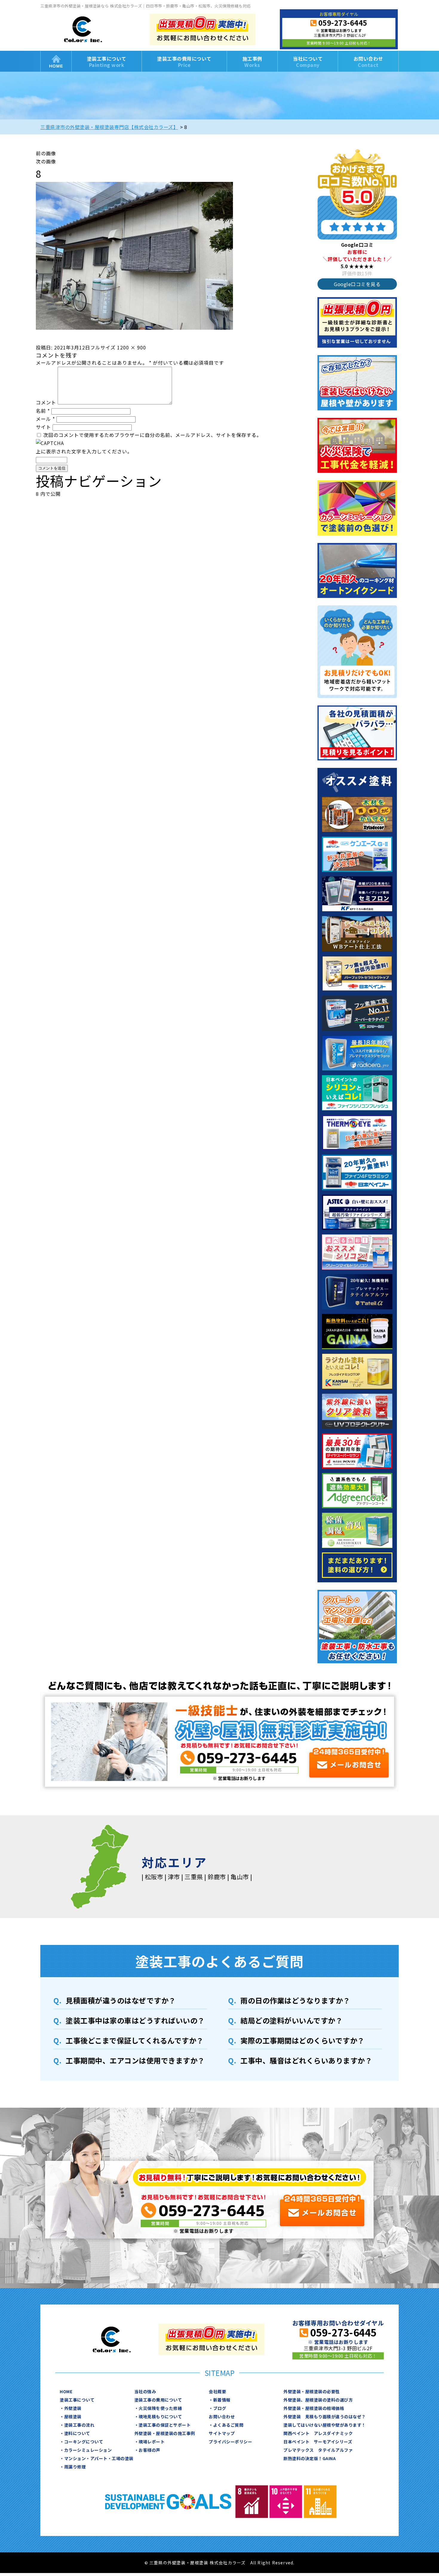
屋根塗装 (73, 2417)
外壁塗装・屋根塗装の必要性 (312, 2391)
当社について (308, 62)
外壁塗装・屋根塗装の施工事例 (165, 2433)
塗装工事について (107, 62)
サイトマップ (222, 2433)
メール (45, 419)
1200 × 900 (132, 347)
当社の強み (145, 2391)
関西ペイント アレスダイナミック (318, 2433)
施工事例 (252, 62)
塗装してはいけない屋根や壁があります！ (325, 2425)
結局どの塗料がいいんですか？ (291, 2020)
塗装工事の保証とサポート (165, 2425)
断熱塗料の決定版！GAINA (310, 2458)
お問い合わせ (368, 62)
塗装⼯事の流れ (79, 2425)
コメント (46, 402)
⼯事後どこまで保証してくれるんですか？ (135, 2040)
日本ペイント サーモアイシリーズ (318, 2442)
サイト (43, 427)
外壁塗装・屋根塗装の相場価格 (314, 2408)
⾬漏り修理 (75, 2467)
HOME (56, 61)
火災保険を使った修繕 (160, 2408)
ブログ (220, 2408)
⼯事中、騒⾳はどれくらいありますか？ (306, 2060)
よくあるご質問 (228, 2425)
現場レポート (152, 2442)
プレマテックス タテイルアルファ (318, 2450)
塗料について (77, 2433)
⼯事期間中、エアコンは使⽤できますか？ (135, 2060)
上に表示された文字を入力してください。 (84, 451)
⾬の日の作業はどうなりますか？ (295, 2000)
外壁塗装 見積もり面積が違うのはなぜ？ (325, 2417)
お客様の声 (149, 2450)
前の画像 (46, 153)
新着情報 (222, 2400)
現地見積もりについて (160, 2417)
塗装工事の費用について (184, 62)
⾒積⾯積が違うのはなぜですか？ (121, 2000)
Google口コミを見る (357, 284)
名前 (43, 411)
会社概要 (217, 2391)
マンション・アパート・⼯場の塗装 (99, 2458)
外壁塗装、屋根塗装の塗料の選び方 (318, 2400)
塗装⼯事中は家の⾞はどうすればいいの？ (135, 2020)
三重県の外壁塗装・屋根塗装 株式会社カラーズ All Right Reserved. (222, 2563)
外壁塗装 (73, 2408)
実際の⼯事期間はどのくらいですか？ (303, 2040)
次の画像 (46, 161)
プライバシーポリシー (230, 2442)
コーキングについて (84, 2442)
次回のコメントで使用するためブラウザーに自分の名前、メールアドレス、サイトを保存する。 (152, 435)
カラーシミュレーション (88, 2450)
